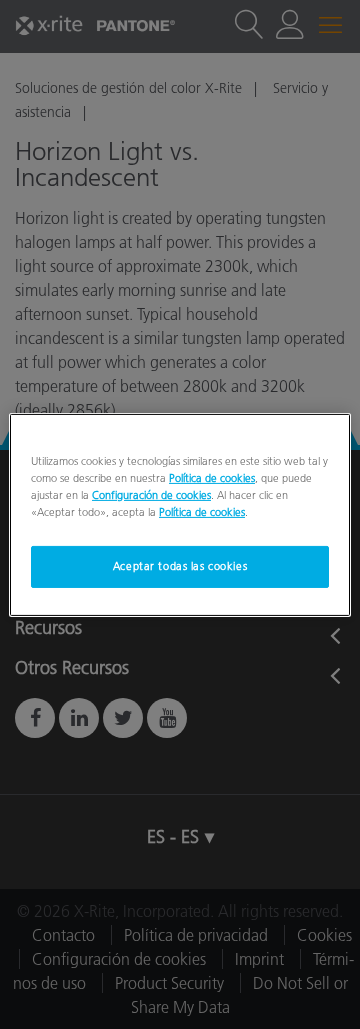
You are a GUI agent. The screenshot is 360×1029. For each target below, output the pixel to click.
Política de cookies (212, 477)
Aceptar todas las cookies (180, 566)
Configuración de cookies (151, 495)
